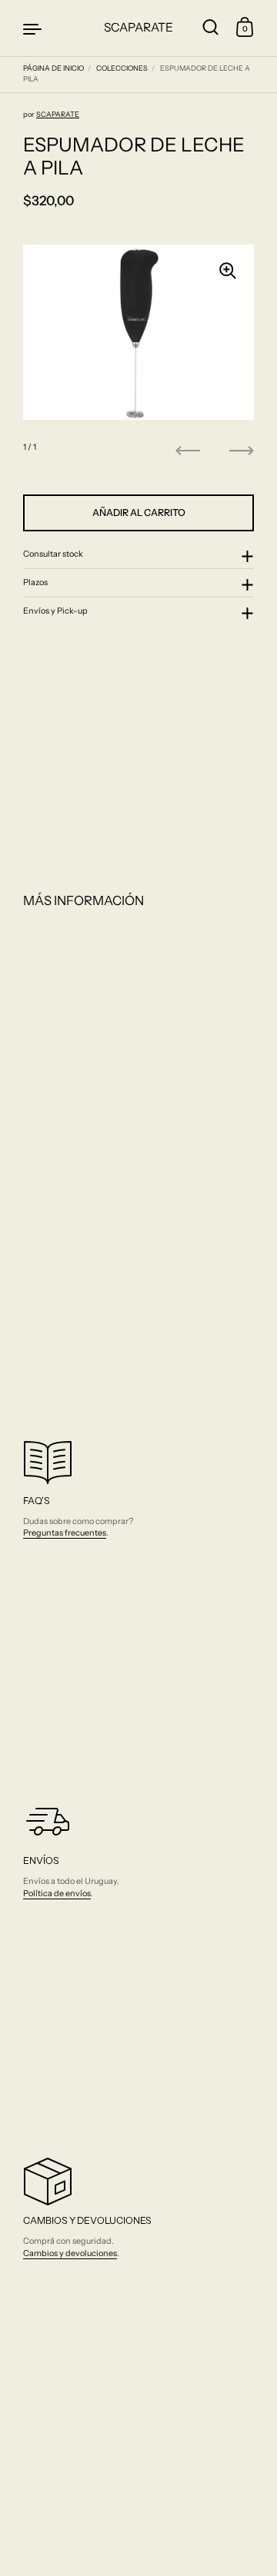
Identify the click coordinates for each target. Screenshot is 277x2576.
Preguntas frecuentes (65, 1533)
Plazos (35, 582)
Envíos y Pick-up (55, 611)
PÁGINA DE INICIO (53, 68)
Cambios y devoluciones (70, 2253)
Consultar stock (53, 554)
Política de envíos (57, 1893)
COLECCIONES (122, 68)
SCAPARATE (138, 27)
